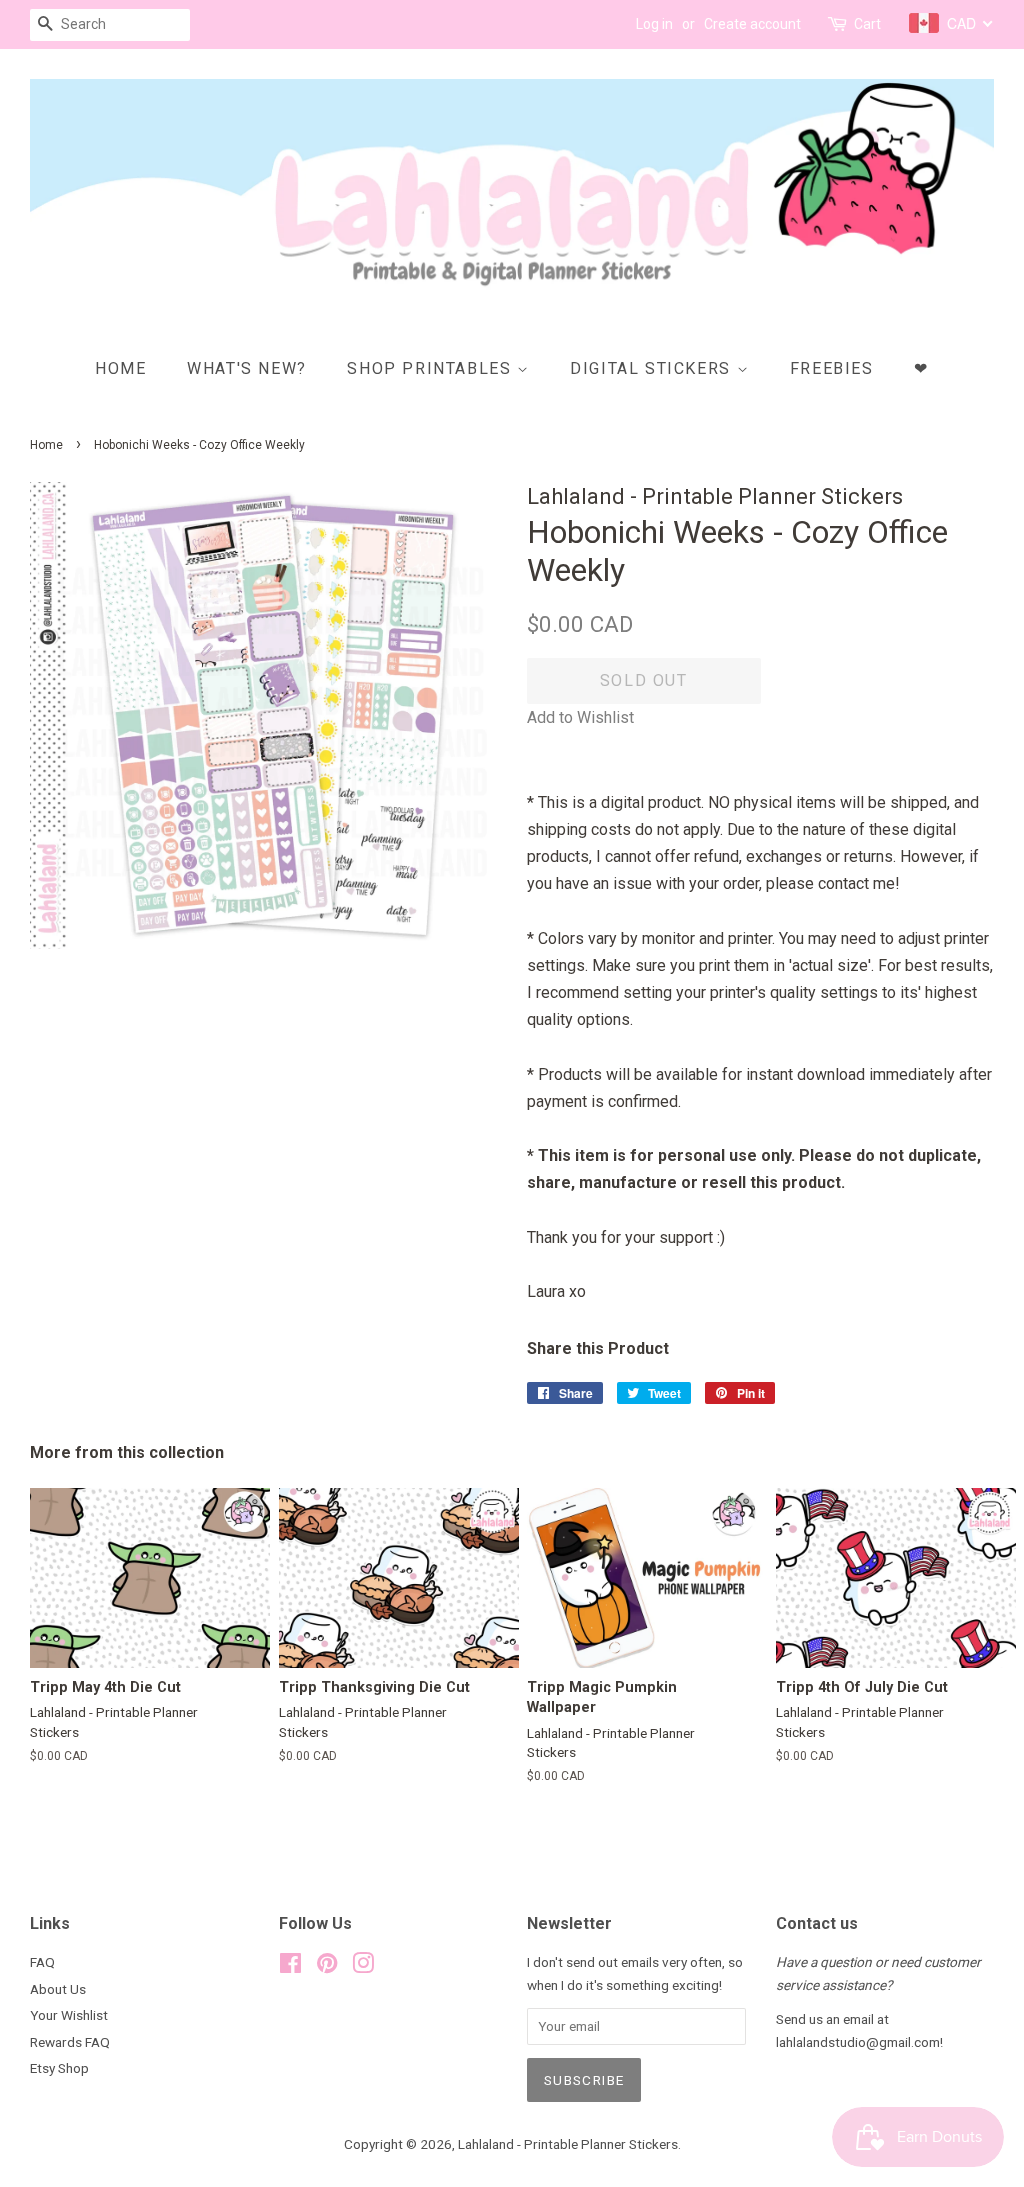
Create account (752, 24)
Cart (867, 24)
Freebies (832, 368)
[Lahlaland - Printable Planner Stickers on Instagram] (363, 1967)
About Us (58, 1989)
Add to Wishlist (580, 717)
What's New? (247, 368)
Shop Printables (432, 368)
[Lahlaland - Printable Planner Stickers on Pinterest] (327, 1967)
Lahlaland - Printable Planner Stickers (568, 2144)
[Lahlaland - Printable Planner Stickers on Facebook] (290, 1967)
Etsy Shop (59, 2068)
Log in (654, 24)
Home (120, 368)
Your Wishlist (69, 2015)
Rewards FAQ (70, 2042)
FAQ (42, 1962)
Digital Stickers (653, 368)
